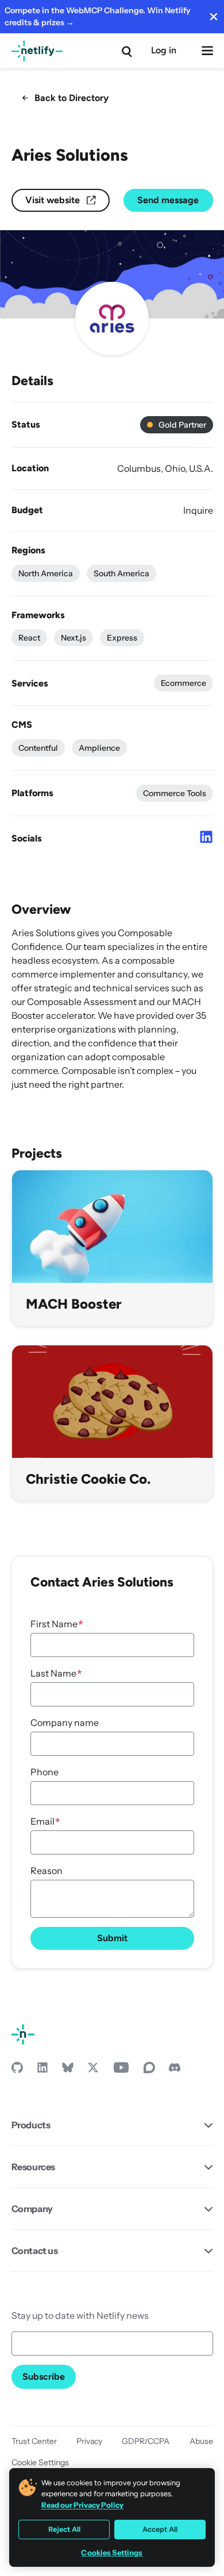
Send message (168, 200)
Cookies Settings (112, 2553)
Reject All (64, 2529)
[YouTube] (121, 2070)
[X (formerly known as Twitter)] (93, 2070)
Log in (164, 50)
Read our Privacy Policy (82, 2505)
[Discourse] (149, 2070)
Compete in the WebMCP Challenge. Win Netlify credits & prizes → (98, 16)
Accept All (160, 2529)
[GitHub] (17, 2070)
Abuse (201, 2441)
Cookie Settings (40, 2462)
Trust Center (34, 2441)
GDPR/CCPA (146, 2441)
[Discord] (175, 2070)
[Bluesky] (68, 2070)
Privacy (89, 2441)
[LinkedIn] (43, 2070)
